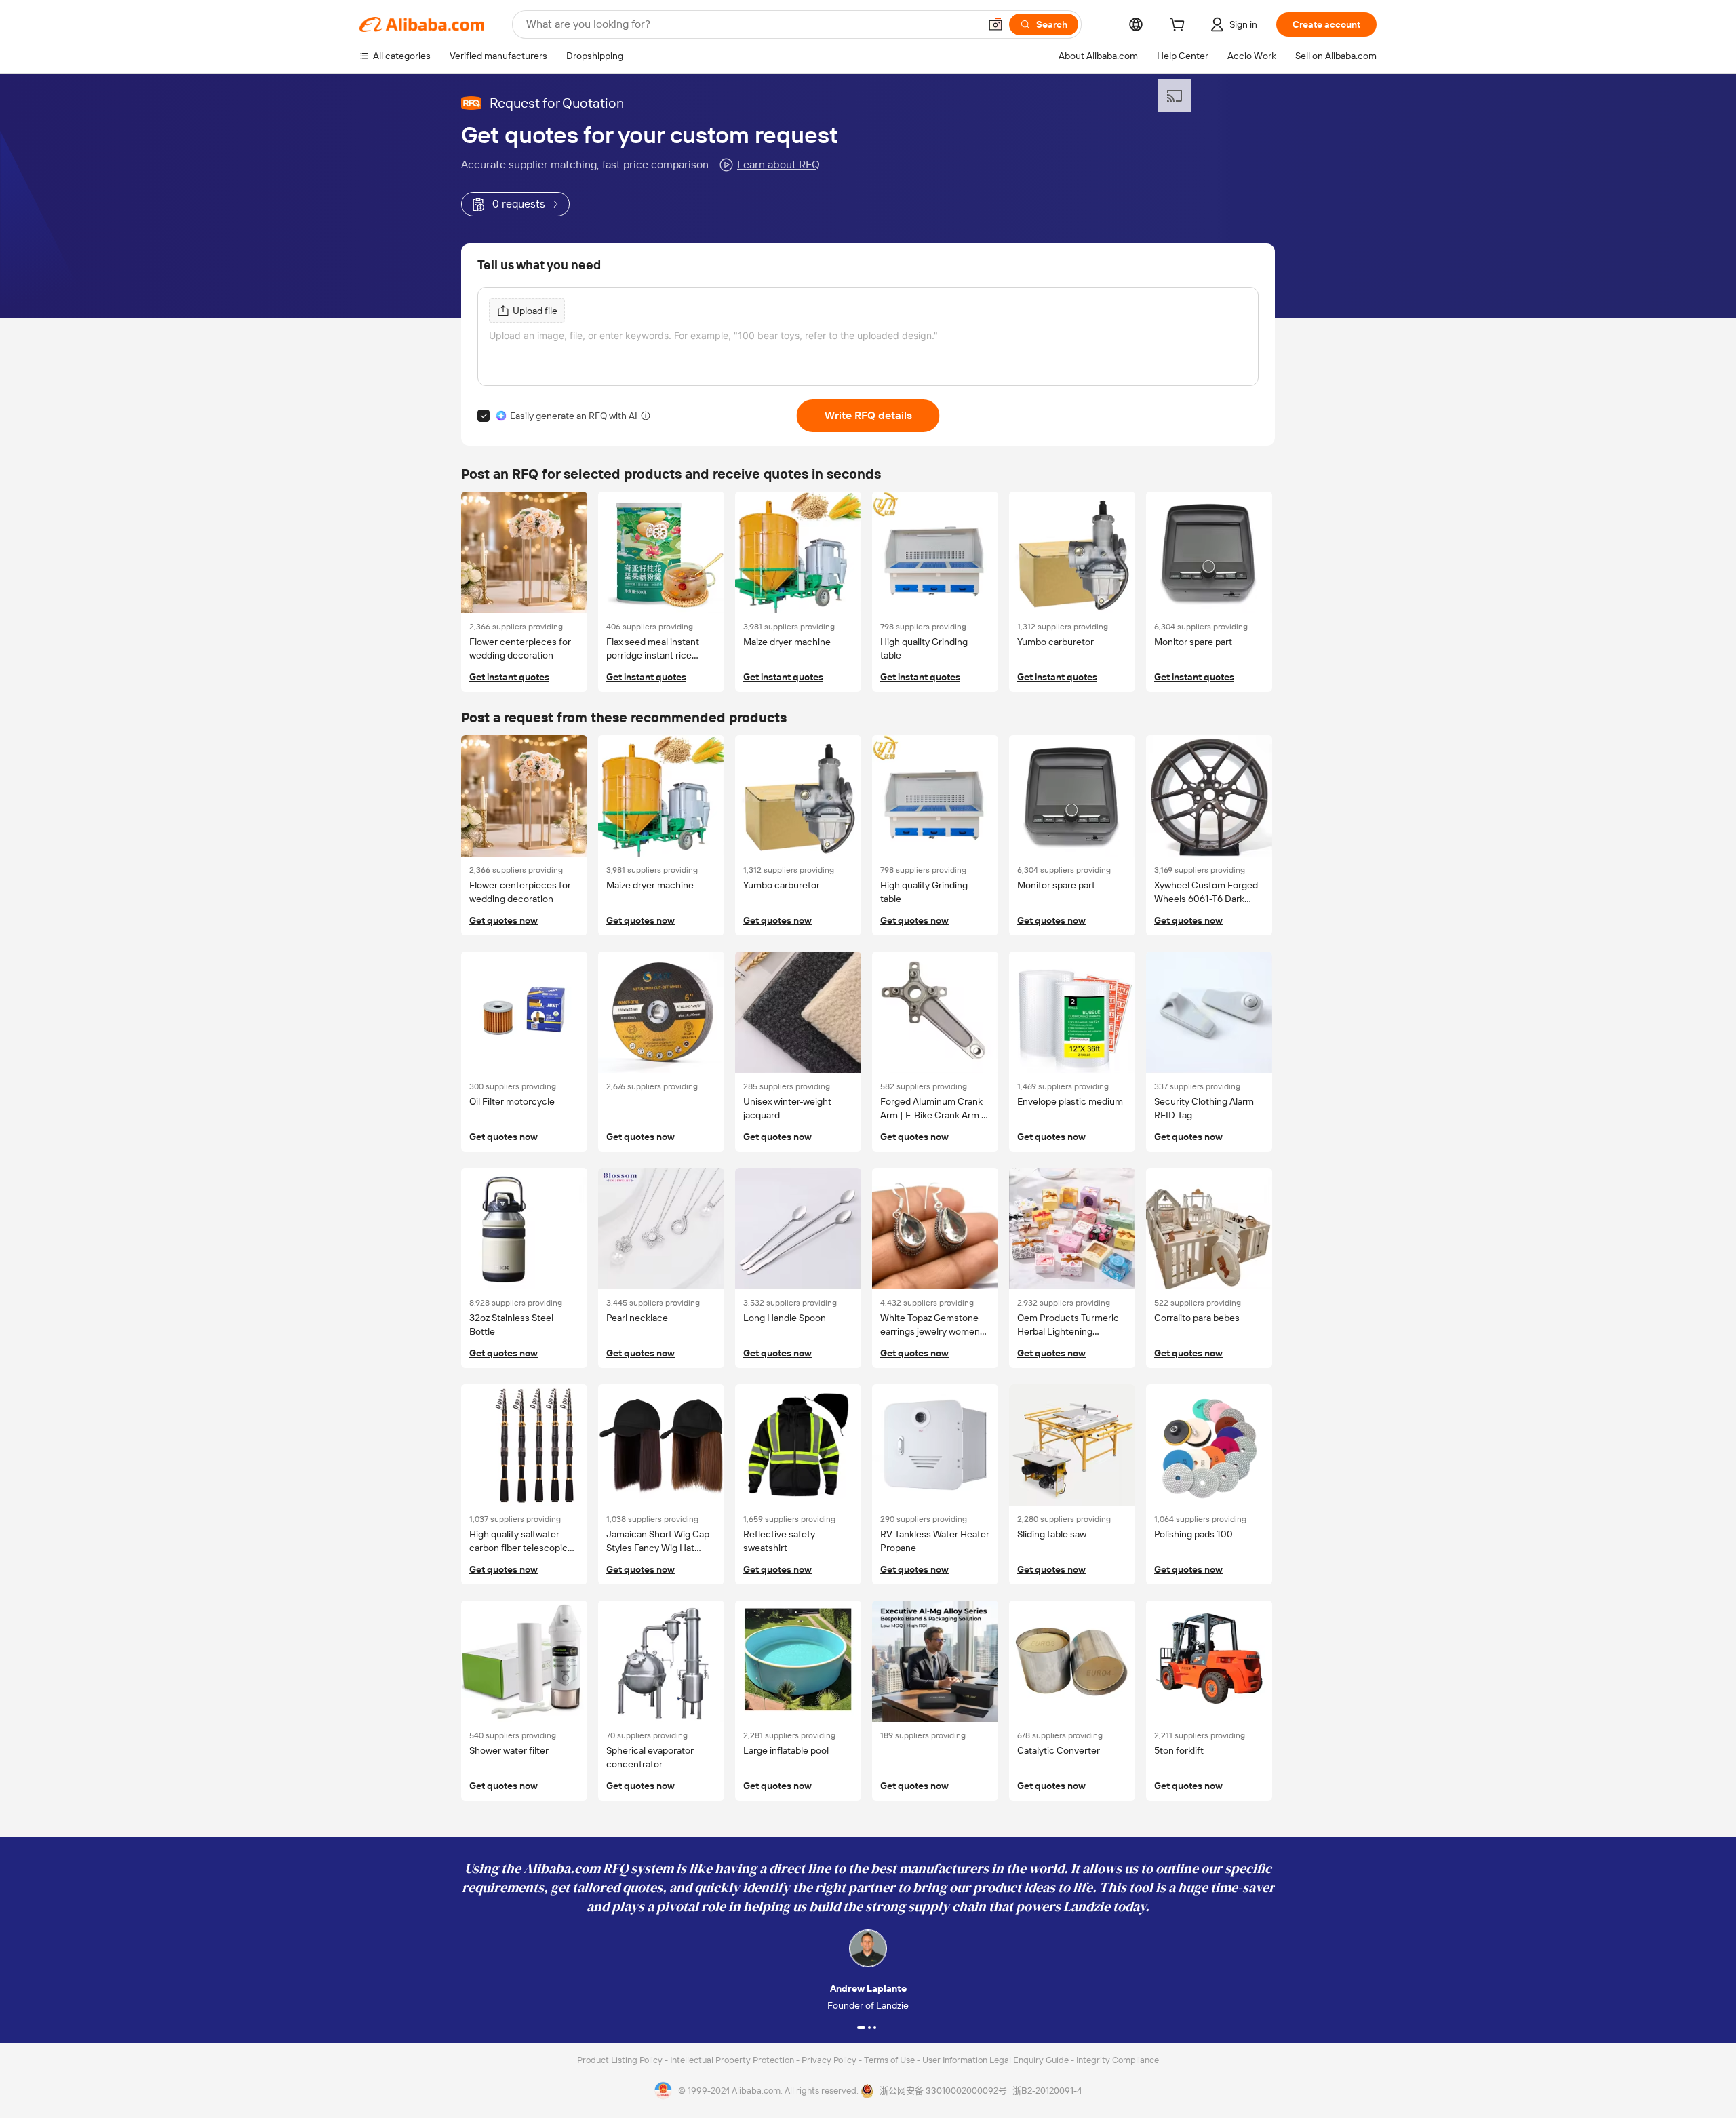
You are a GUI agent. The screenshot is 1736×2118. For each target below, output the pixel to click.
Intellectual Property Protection (733, 2060)
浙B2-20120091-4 (1047, 2091)
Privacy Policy (830, 2060)
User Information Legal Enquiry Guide (995, 2060)
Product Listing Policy (621, 2060)
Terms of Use (890, 2060)
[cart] (1180, 26)
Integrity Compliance (1118, 2060)
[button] (995, 24)
